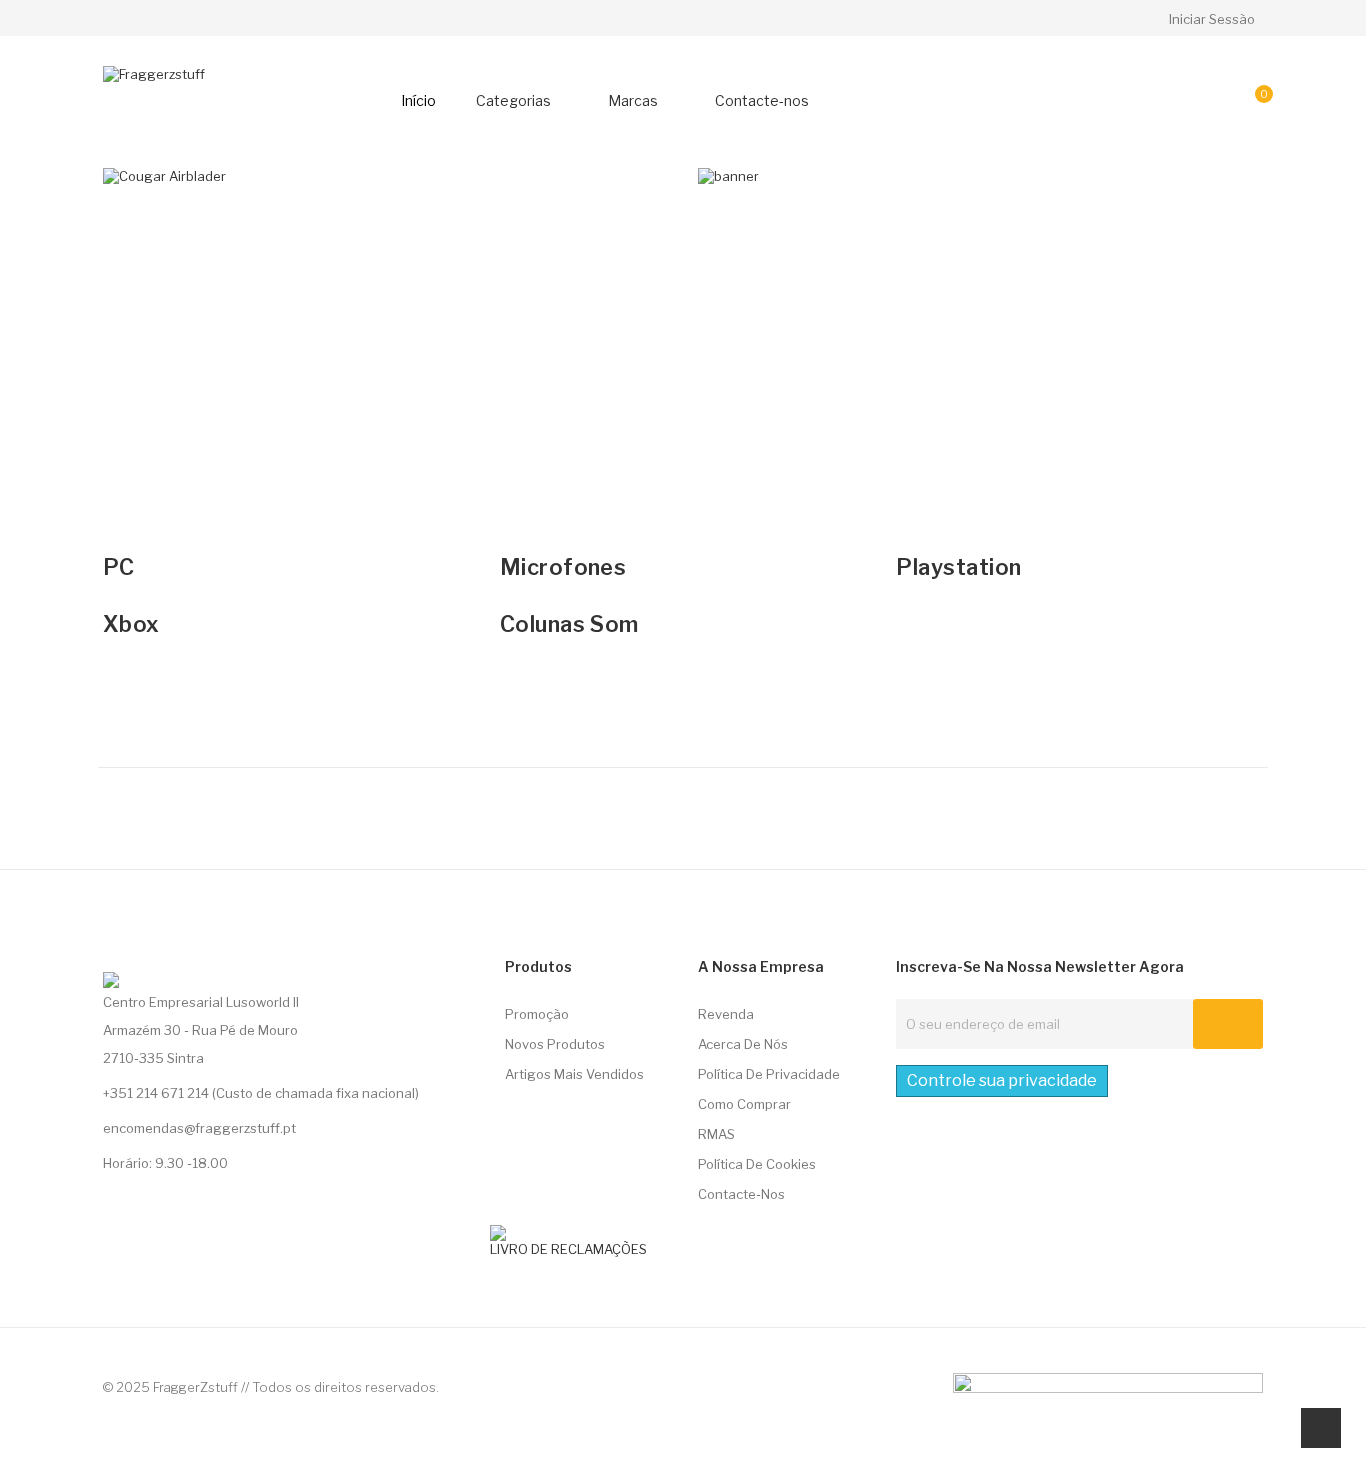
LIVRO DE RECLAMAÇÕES (568, 1249)
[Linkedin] (147, 953)
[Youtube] (221, 953)
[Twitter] (110, 953)
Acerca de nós (743, 1044)
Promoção (537, 1014)
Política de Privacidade (769, 1074)
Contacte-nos (741, 1194)
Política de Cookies (757, 1164)
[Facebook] (184, 953)
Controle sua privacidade (1002, 1080)
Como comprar (744, 1104)
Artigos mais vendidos (574, 1074)
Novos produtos (555, 1044)
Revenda (726, 1014)
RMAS (716, 1134)
